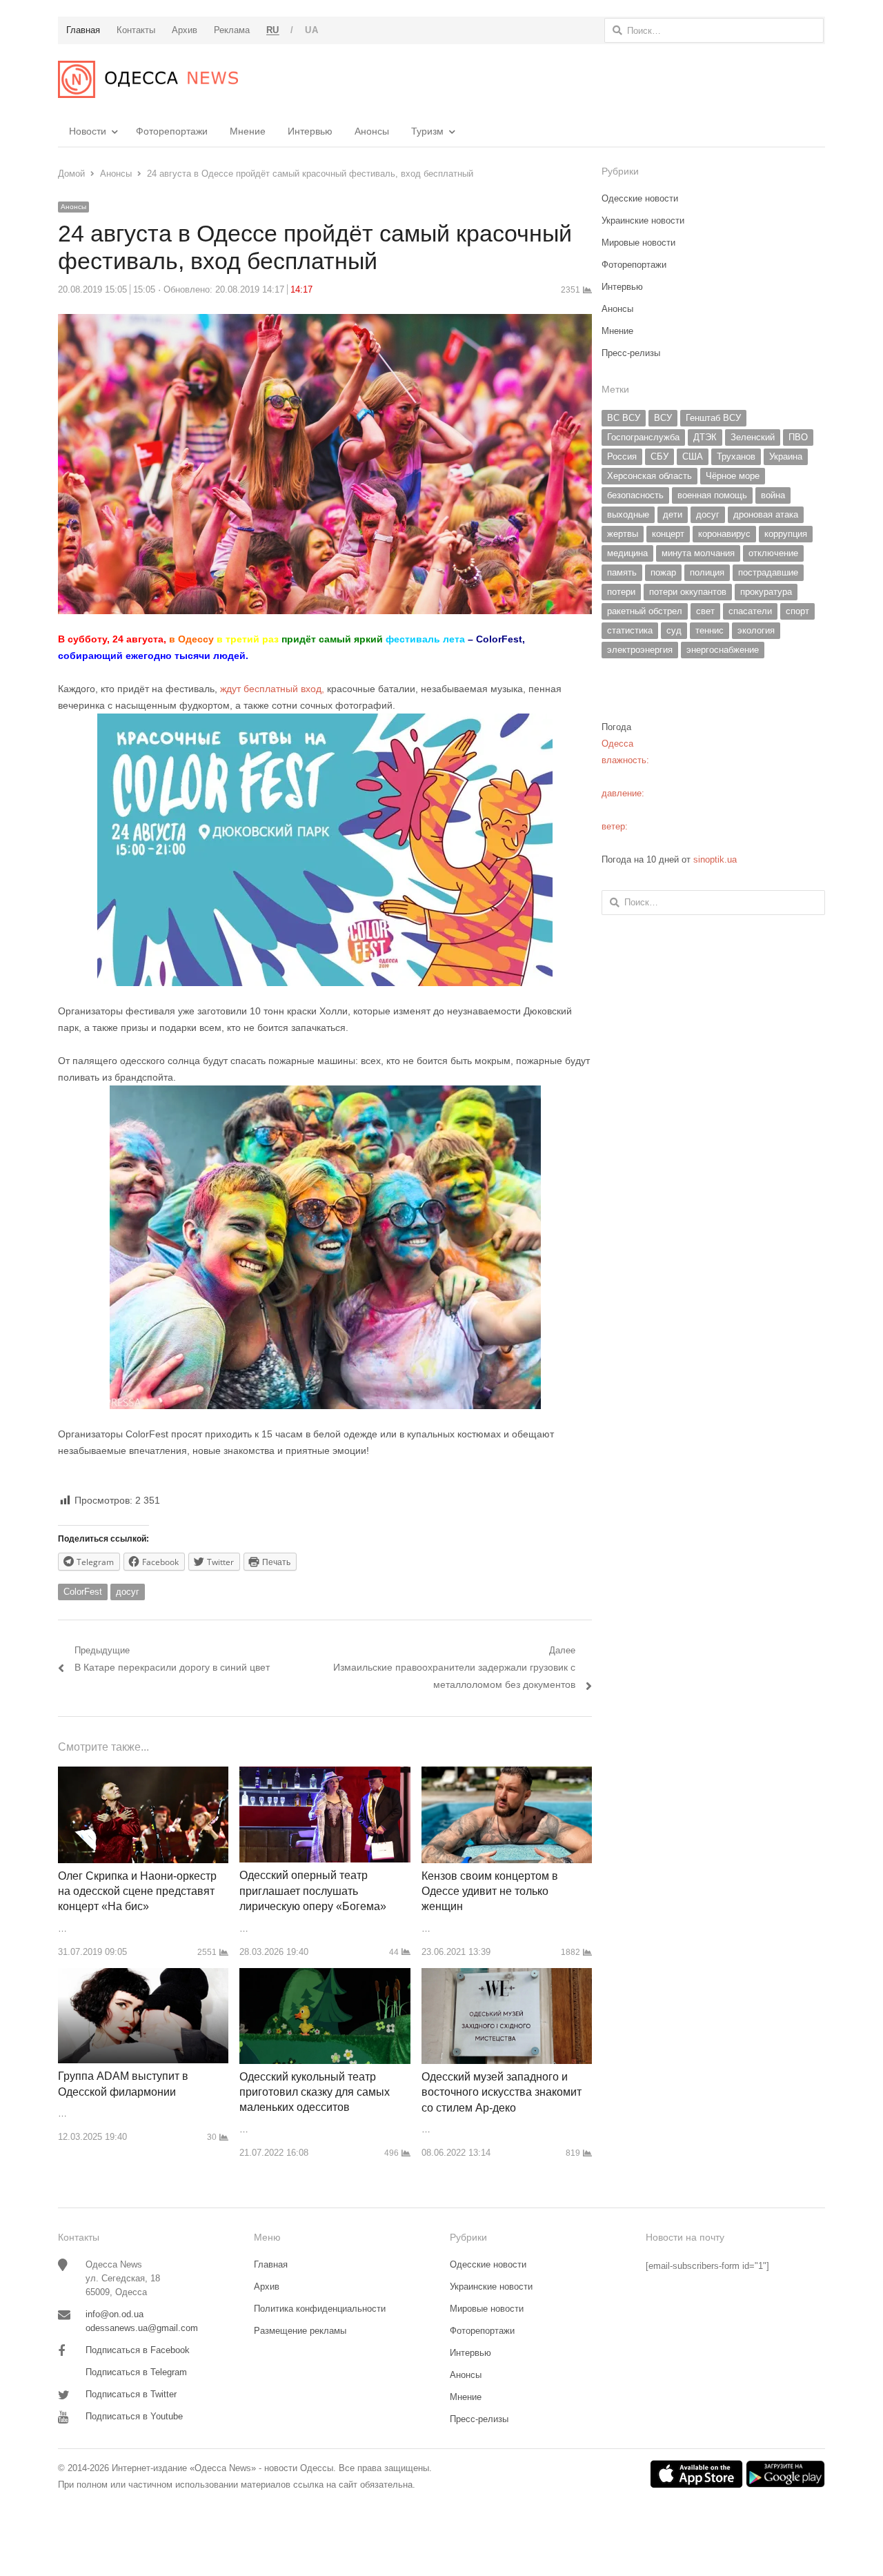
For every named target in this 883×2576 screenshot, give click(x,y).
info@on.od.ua (115, 2314)
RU (273, 30)
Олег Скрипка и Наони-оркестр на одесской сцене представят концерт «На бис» (137, 1891)
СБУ (659, 456)
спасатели (750, 611)
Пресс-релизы (631, 353)
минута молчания (698, 553)
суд (674, 630)
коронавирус (724, 534)
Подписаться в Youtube (134, 2416)
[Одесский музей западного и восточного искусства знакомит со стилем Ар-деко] (507, 1976)
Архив (267, 2287)
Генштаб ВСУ (713, 418)
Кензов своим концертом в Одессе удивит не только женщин (490, 1891)
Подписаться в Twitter (131, 2394)
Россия (622, 456)
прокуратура (766, 592)
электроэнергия (640, 650)
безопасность (635, 495)
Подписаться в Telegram (136, 2372)
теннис (710, 630)
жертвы (623, 534)
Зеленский (753, 437)
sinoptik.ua (715, 859)
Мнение (248, 131)
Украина (786, 456)
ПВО (798, 437)
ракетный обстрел (645, 611)
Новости (88, 131)
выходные (628, 514)
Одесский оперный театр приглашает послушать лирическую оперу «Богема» (313, 1891)
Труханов (736, 456)
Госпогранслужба (643, 437)
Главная (271, 2264)
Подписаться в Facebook (138, 2350)
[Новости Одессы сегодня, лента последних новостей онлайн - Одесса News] (148, 79)
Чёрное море (733, 476)
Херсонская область (649, 476)
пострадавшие (768, 572)
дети (673, 514)
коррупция (786, 534)
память (622, 572)
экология (756, 630)
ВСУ (663, 418)
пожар (663, 572)
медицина (627, 553)
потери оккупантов (688, 592)
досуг (128, 1592)
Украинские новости (643, 220)
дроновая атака (766, 514)
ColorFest (83, 1592)
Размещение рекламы (300, 2331)
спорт (797, 611)
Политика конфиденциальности (320, 2309)
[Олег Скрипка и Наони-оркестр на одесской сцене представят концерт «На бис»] (143, 1774)
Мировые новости (638, 243)
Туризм (427, 131)
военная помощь (712, 495)
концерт (668, 534)
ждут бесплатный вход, (272, 689)
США (693, 456)
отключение (773, 553)
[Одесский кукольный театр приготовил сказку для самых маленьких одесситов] (325, 1976)
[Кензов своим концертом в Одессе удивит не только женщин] (507, 1774)
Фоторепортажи (172, 131)
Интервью (310, 131)
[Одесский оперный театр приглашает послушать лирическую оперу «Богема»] (325, 1774)
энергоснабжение (723, 650)
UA (311, 30)
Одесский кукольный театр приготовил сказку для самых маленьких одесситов (315, 2092)
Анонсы (372, 131)
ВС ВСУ (624, 418)
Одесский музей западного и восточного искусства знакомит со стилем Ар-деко (502, 2092)
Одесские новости (640, 198)
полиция (707, 572)
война (773, 495)
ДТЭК (705, 437)
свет (705, 611)
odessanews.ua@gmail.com (142, 2328)
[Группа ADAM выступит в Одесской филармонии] (143, 1976)
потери (621, 592)
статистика (630, 630)
